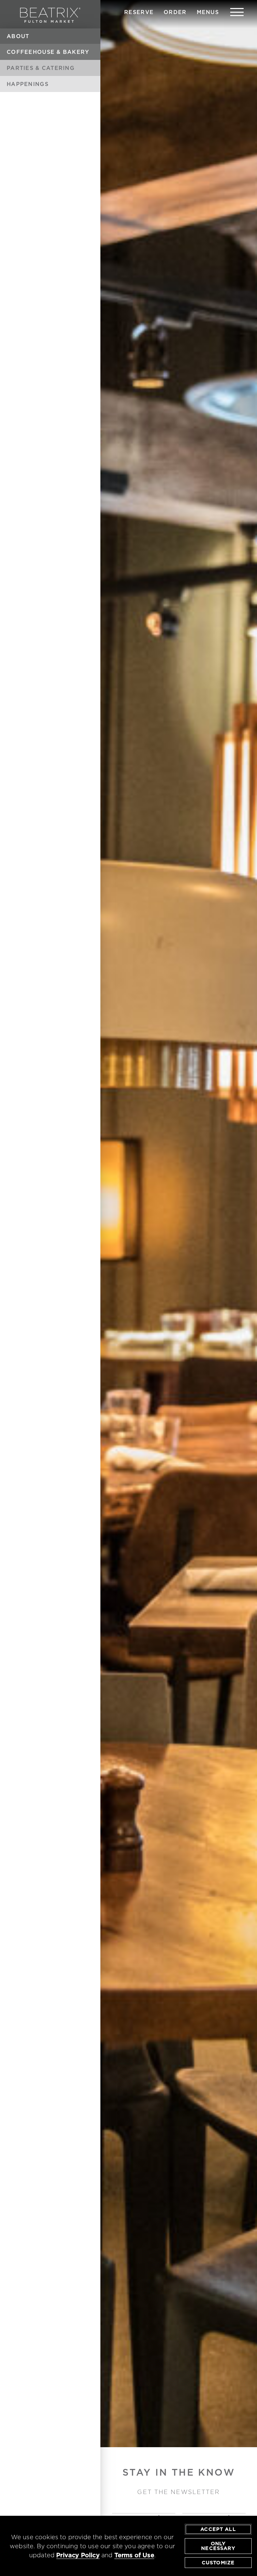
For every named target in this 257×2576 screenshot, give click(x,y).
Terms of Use (134, 2555)
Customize (218, 2563)
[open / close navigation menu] (237, 12)
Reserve (139, 12)
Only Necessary (218, 2546)
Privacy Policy (78, 2555)
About (18, 36)
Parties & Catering (41, 68)
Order (175, 12)
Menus (208, 12)
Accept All (218, 2529)
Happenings (28, 84)
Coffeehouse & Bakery (48, 52)
